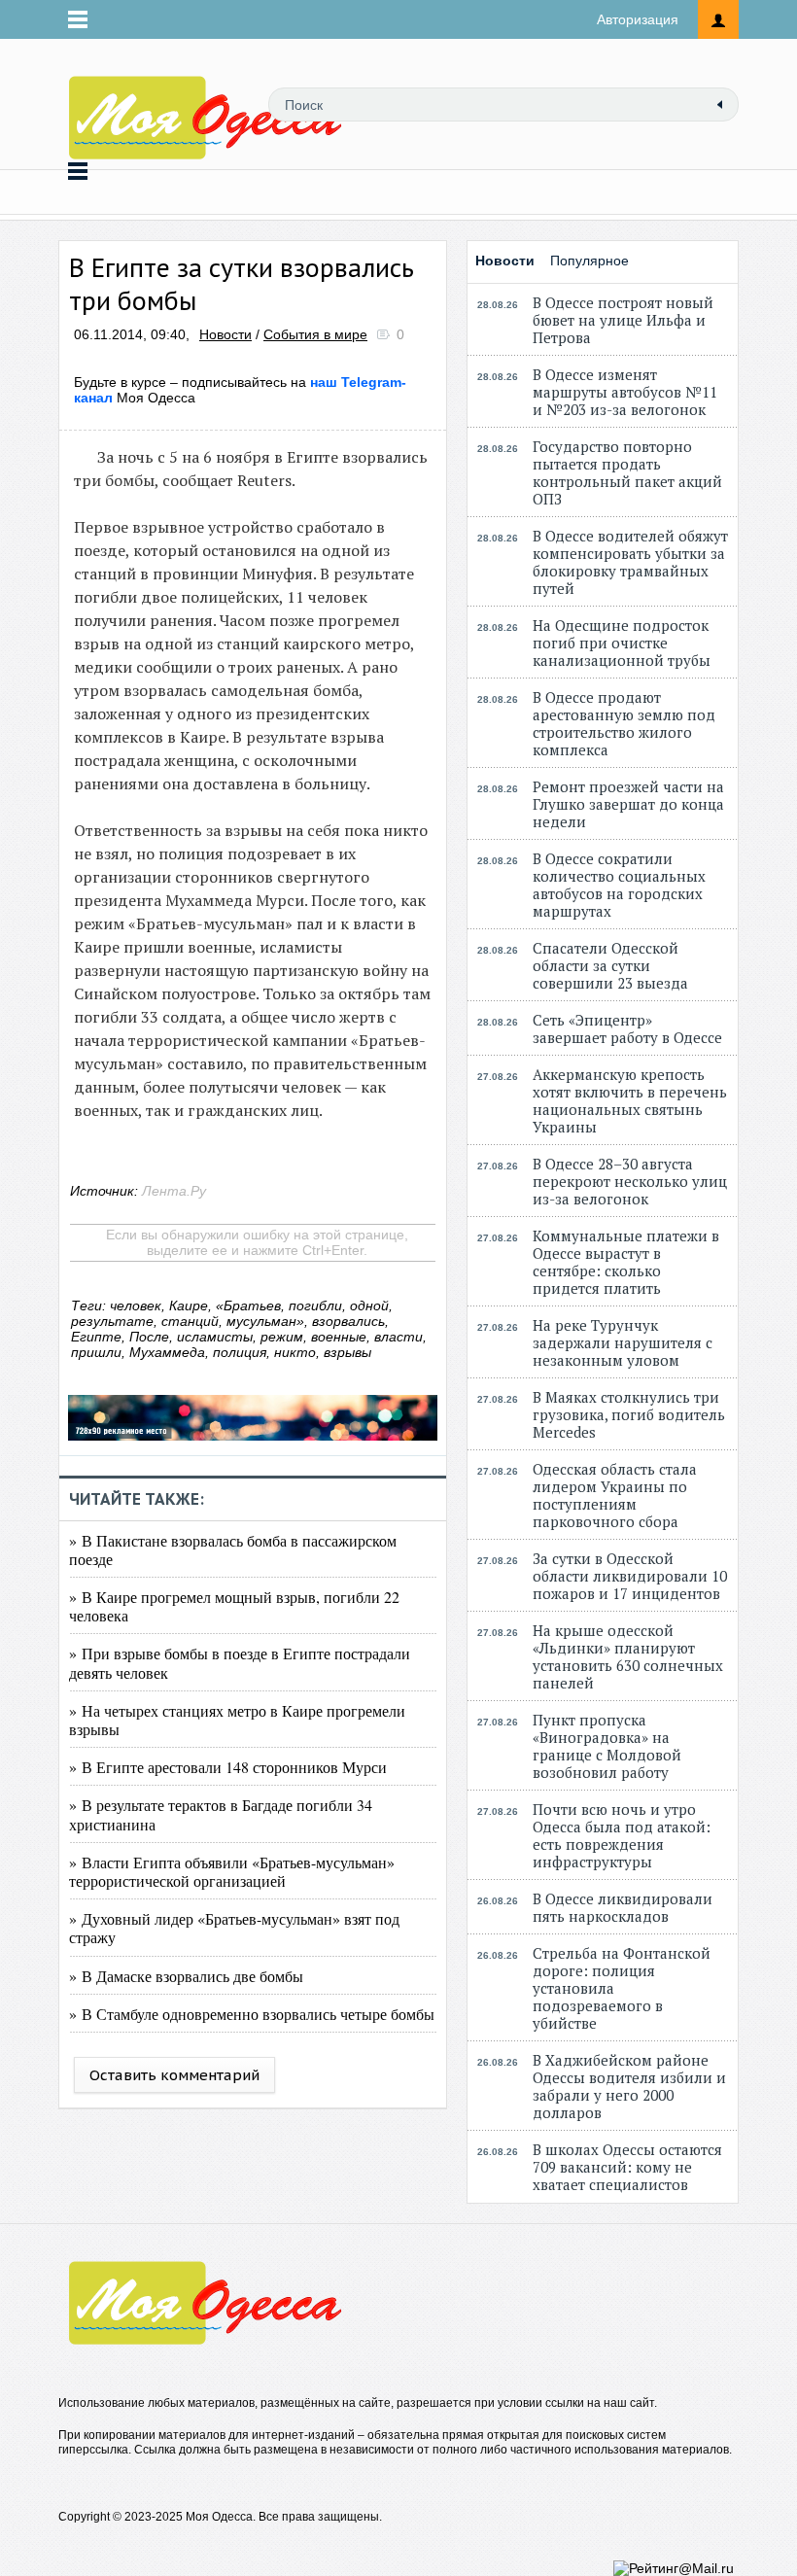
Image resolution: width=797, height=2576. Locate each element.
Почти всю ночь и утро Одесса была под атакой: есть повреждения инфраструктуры (622, 1835)
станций (190, 1321)
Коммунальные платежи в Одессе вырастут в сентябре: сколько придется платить (626, 1262)
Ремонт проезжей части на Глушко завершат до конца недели (628, 804)
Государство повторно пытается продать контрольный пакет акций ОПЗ (627, 472)
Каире (189, 1305)
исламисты (215, 1337)
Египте (96, 1337)
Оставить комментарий (174, 2075)
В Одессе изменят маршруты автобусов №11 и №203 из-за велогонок (625, 392)
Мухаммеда (167, 1352)
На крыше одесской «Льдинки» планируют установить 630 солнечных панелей (628, 1656)
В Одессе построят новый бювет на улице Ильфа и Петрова (623, 320)
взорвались (348, 1321)
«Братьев (248, 1305)
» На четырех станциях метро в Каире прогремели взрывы (237, 1720)
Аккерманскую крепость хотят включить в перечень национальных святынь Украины (630, 1100)
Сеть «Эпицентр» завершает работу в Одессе (627, 1028)
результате (112, 1321)
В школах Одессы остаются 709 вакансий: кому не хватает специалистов (627, 2167)
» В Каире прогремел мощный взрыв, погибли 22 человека (234, 1606)
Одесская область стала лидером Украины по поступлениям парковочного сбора (615, 1495)
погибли (315, 1305)
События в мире (315, 334)
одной (369, 1305)
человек (136, 1305)
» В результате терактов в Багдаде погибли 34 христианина (221, 1814)
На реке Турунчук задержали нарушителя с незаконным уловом (623, 1342)
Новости (225, 334)
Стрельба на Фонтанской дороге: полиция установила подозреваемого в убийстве (622, 1988)
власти (398, 1337)
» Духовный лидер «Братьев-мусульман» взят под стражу (234, 1928)
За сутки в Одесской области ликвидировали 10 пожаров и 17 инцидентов (630, 1576)
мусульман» (265, 1321)
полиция (240, 1352)
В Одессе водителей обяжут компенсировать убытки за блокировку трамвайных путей (630, 562)
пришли (96, 1352)
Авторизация (638, 19)
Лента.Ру (174, 1191)
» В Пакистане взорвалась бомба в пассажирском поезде (233, 1549)
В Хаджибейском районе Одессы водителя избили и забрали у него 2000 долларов (629, 2086)
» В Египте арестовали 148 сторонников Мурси (228, 1767)
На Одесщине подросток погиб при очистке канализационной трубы (622, 643)
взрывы (347, 1352)
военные (339, 1337)
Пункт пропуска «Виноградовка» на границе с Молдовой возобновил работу (607, 1746)
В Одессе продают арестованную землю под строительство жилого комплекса (624, 723)
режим (282, 1337)
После (149, 1337)
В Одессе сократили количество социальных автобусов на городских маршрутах (619, 885)
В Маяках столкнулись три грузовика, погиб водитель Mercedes (629, 1414)
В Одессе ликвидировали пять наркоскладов (623, 1907)
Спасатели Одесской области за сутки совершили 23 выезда (610, 965)
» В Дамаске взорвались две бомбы (186, 1976)
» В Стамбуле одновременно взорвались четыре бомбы (252, 2014)
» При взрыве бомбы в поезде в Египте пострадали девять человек (240, 1662)
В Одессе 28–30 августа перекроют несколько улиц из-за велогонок (630, 1181)
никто (295, 1352)
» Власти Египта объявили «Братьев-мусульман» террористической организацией (232, 1871)
